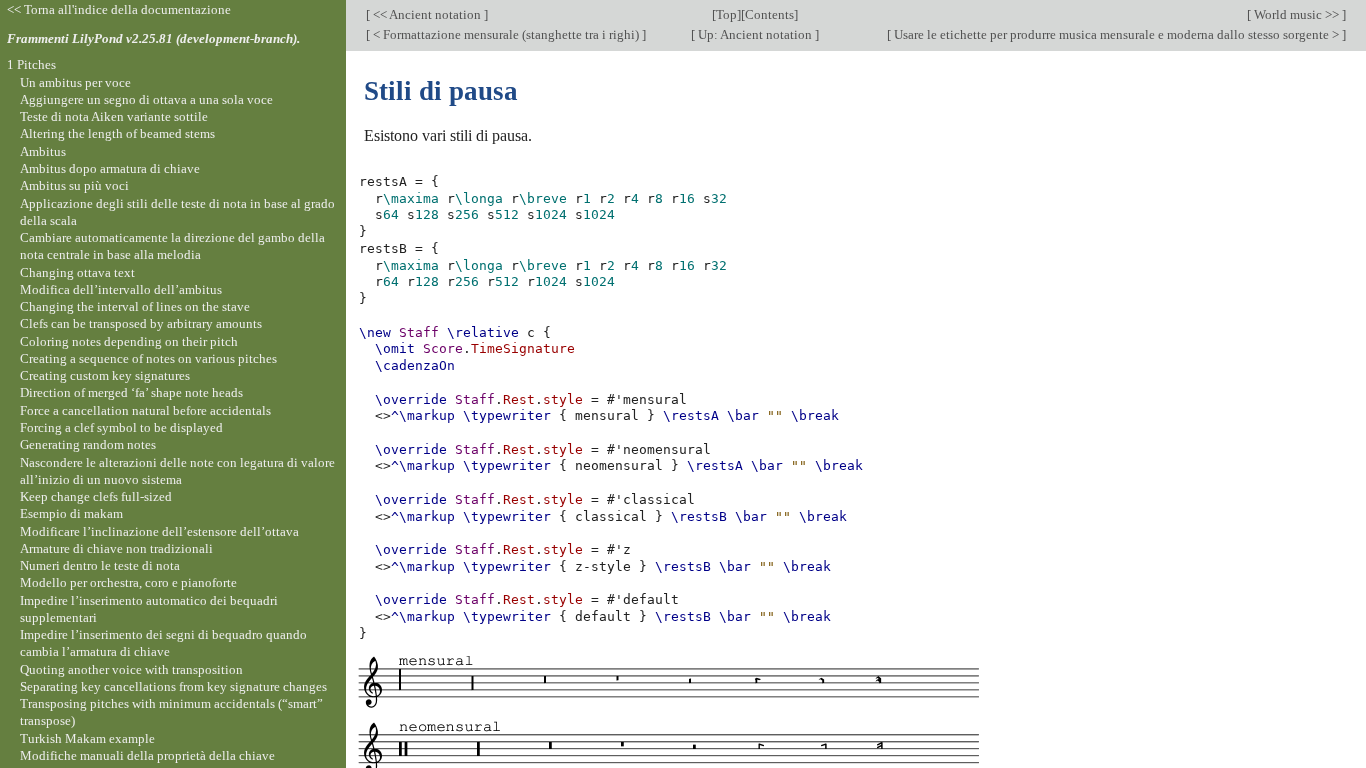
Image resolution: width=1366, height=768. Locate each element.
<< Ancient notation (427, 14)
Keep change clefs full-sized (96, 496)
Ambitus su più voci (74, 185)
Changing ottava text (77, 272)
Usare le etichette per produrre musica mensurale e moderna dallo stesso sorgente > (1116, 34)
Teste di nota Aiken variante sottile (114, 116)
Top (726, 14)
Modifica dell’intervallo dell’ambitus (121, 289)
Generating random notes (88, 444)
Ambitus (43, 151)
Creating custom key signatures (105, 375)
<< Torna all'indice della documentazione (119, 9)
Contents (769, 14)
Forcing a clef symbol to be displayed (121, 427)
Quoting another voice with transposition (131, 669)
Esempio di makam (71, 513)
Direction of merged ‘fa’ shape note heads (131, 392)
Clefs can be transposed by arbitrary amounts (141, 323)
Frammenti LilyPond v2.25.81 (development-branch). (153, 38)
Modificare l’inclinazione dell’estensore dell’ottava (159, 531)
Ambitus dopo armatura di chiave (110, 168)
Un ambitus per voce (75, 82)
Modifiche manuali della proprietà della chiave (147, 755)
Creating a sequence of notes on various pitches (148, 358)
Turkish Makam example (87, 738)
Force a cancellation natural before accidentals (145, 410)
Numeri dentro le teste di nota (100, 565)
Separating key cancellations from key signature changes (173, 686)
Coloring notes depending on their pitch (129, 341)
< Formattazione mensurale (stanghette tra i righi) (506, 34)
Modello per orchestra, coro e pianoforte (128, 582)
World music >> (1296, 14)
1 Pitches (31, 64)
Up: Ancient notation (755, 34)
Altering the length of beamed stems (117, 133)
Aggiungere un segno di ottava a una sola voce (146, 99)
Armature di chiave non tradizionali (116, 548)
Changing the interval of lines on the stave (135, 306)
